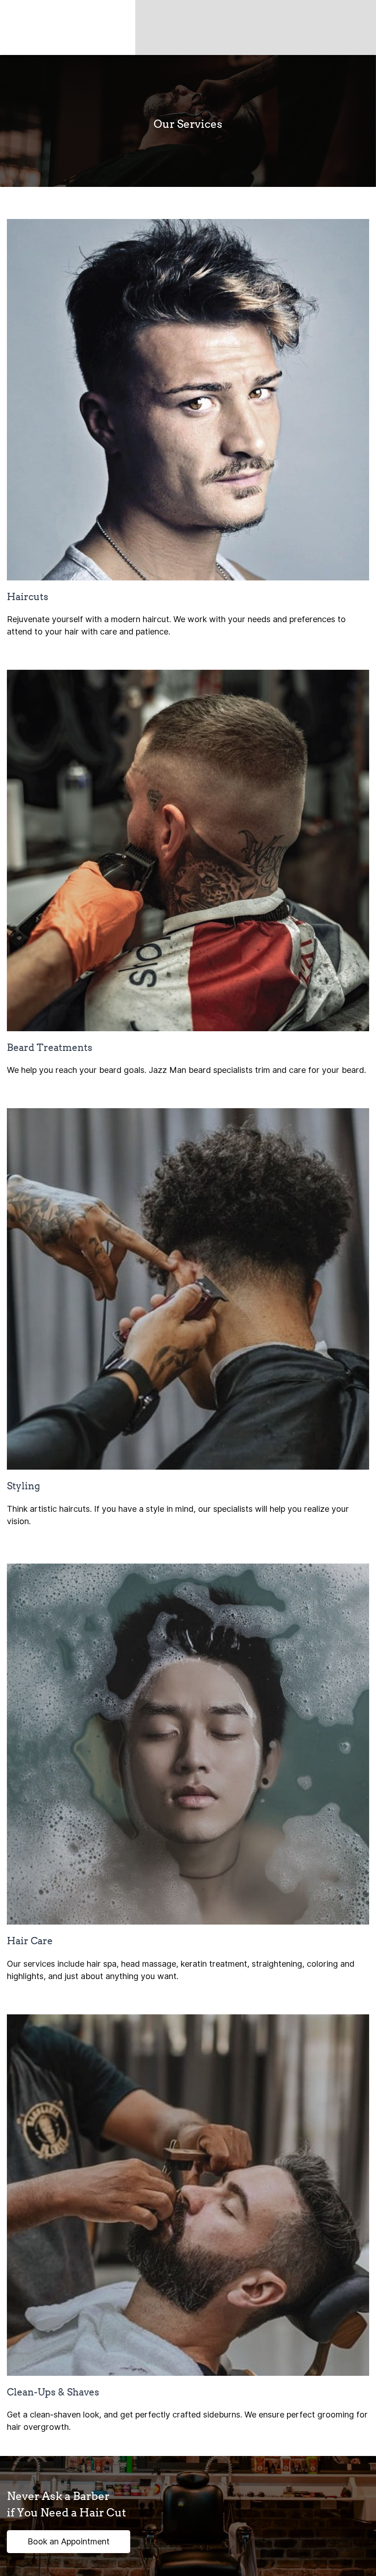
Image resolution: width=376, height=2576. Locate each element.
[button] (69, 2542)
